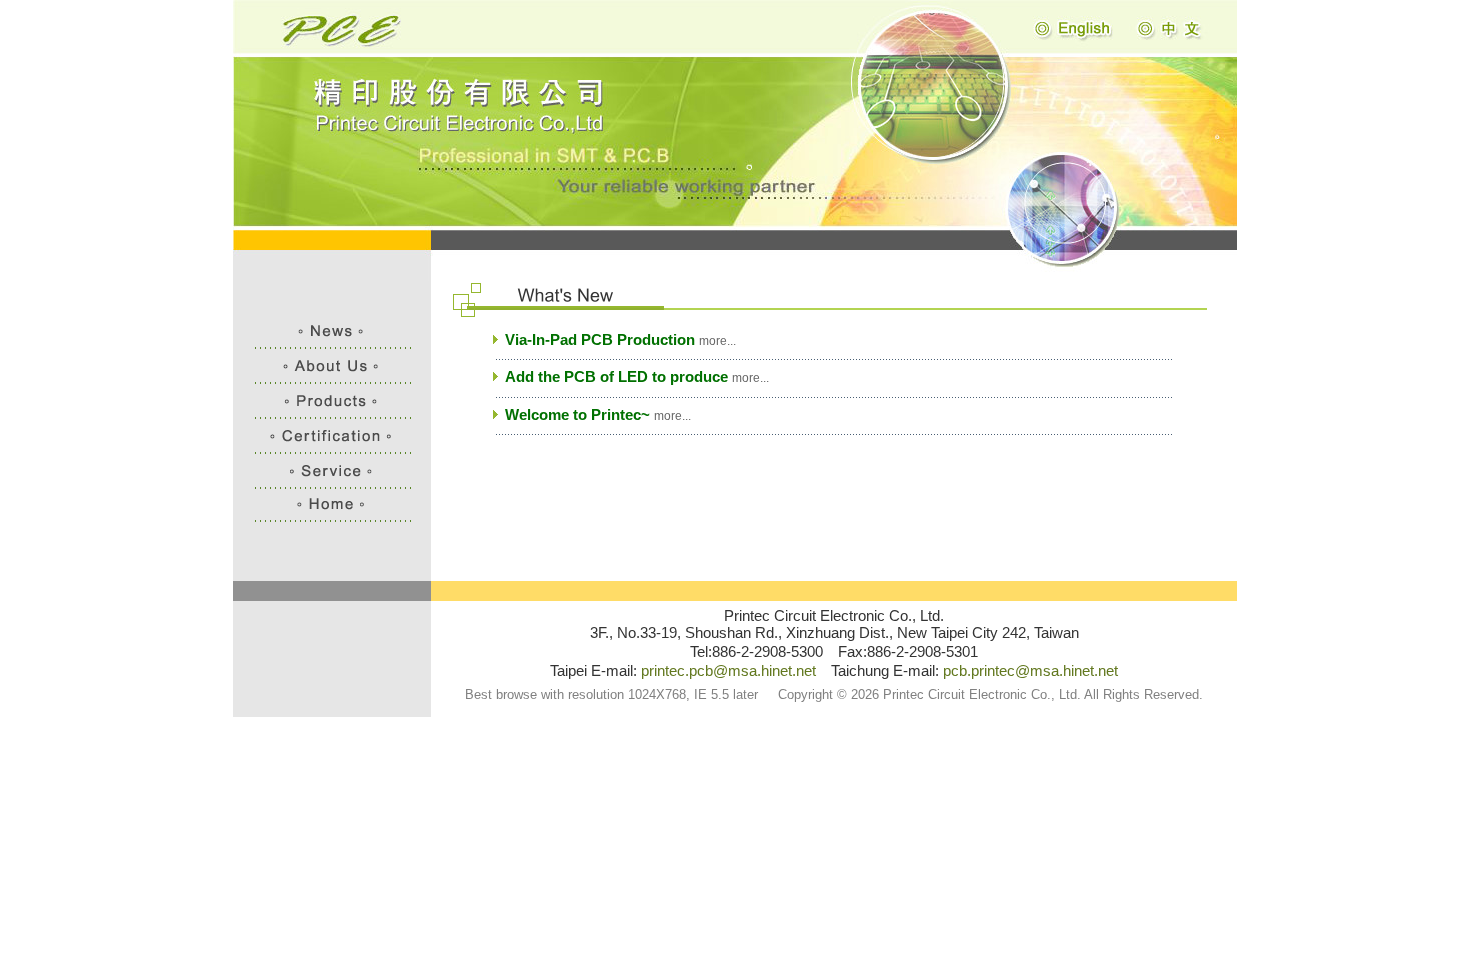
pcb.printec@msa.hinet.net (1030, 671)
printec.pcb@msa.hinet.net (728, 671)
